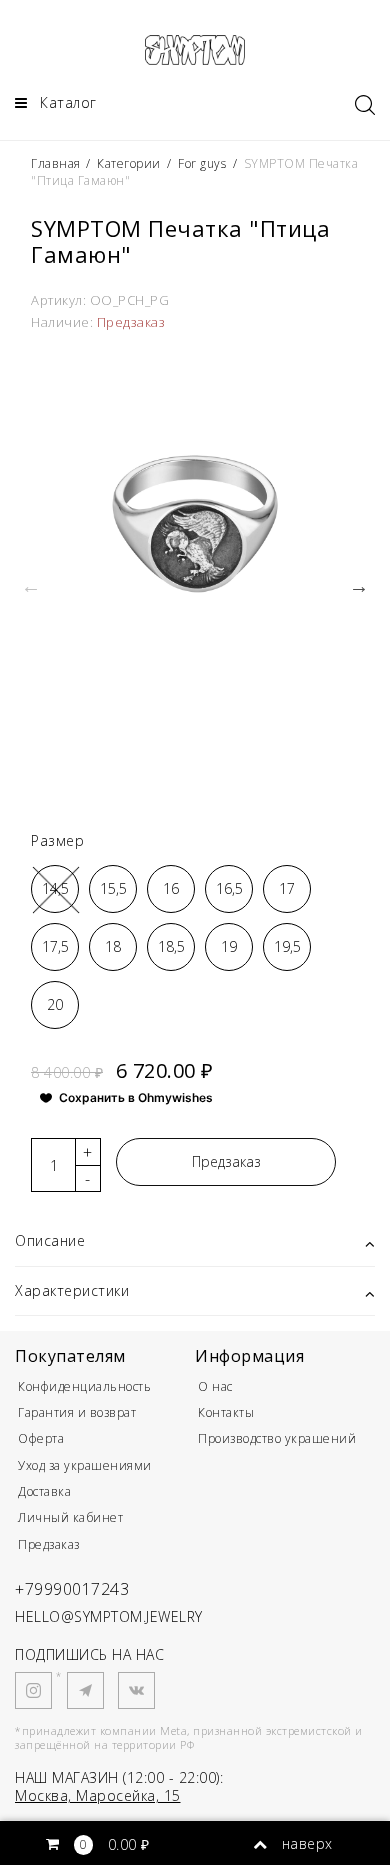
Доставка (44, 1491)
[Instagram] (33, 1690)
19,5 (287, 946)
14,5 (55, 888)
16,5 (229, 888)
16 (171, 888)
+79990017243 (72, 1589)
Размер (57, 840)
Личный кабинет (70, 1517)
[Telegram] (85, 1690)
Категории (129, 163)
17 (287, 888)
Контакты (226, 1412)
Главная (57, 163)
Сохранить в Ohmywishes (136, 1097)
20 (55, 1004)
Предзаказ (226, 1161)
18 (113, 946)
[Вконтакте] (136, 1690)
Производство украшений (277, 1438)
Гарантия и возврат (77, 1412)
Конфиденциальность (84, 1386)
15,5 (113, 888)
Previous (31, 586)
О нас (215, 1386)
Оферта (41, 1438)
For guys (202, 163)
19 (229, 946)
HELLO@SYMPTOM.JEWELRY (109, 1616)
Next (359, 586)
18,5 (171, 946)
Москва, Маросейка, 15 (98, 1795)
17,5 (55, 946)
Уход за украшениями (85, 1465)
